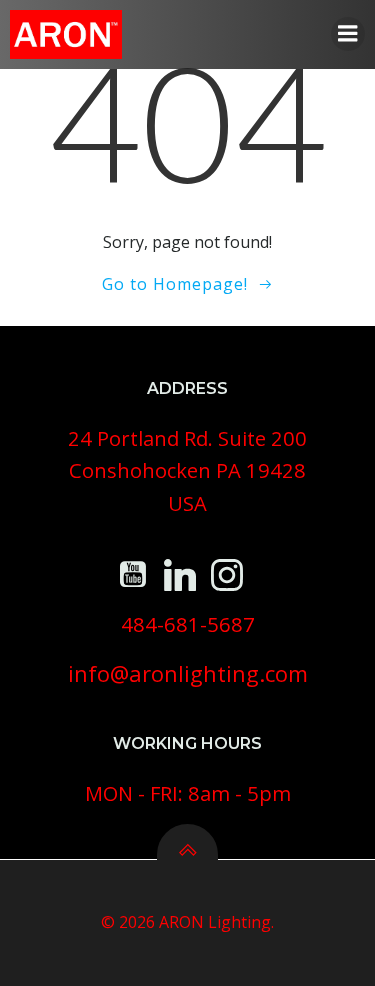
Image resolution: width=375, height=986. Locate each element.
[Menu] (348, 34)
